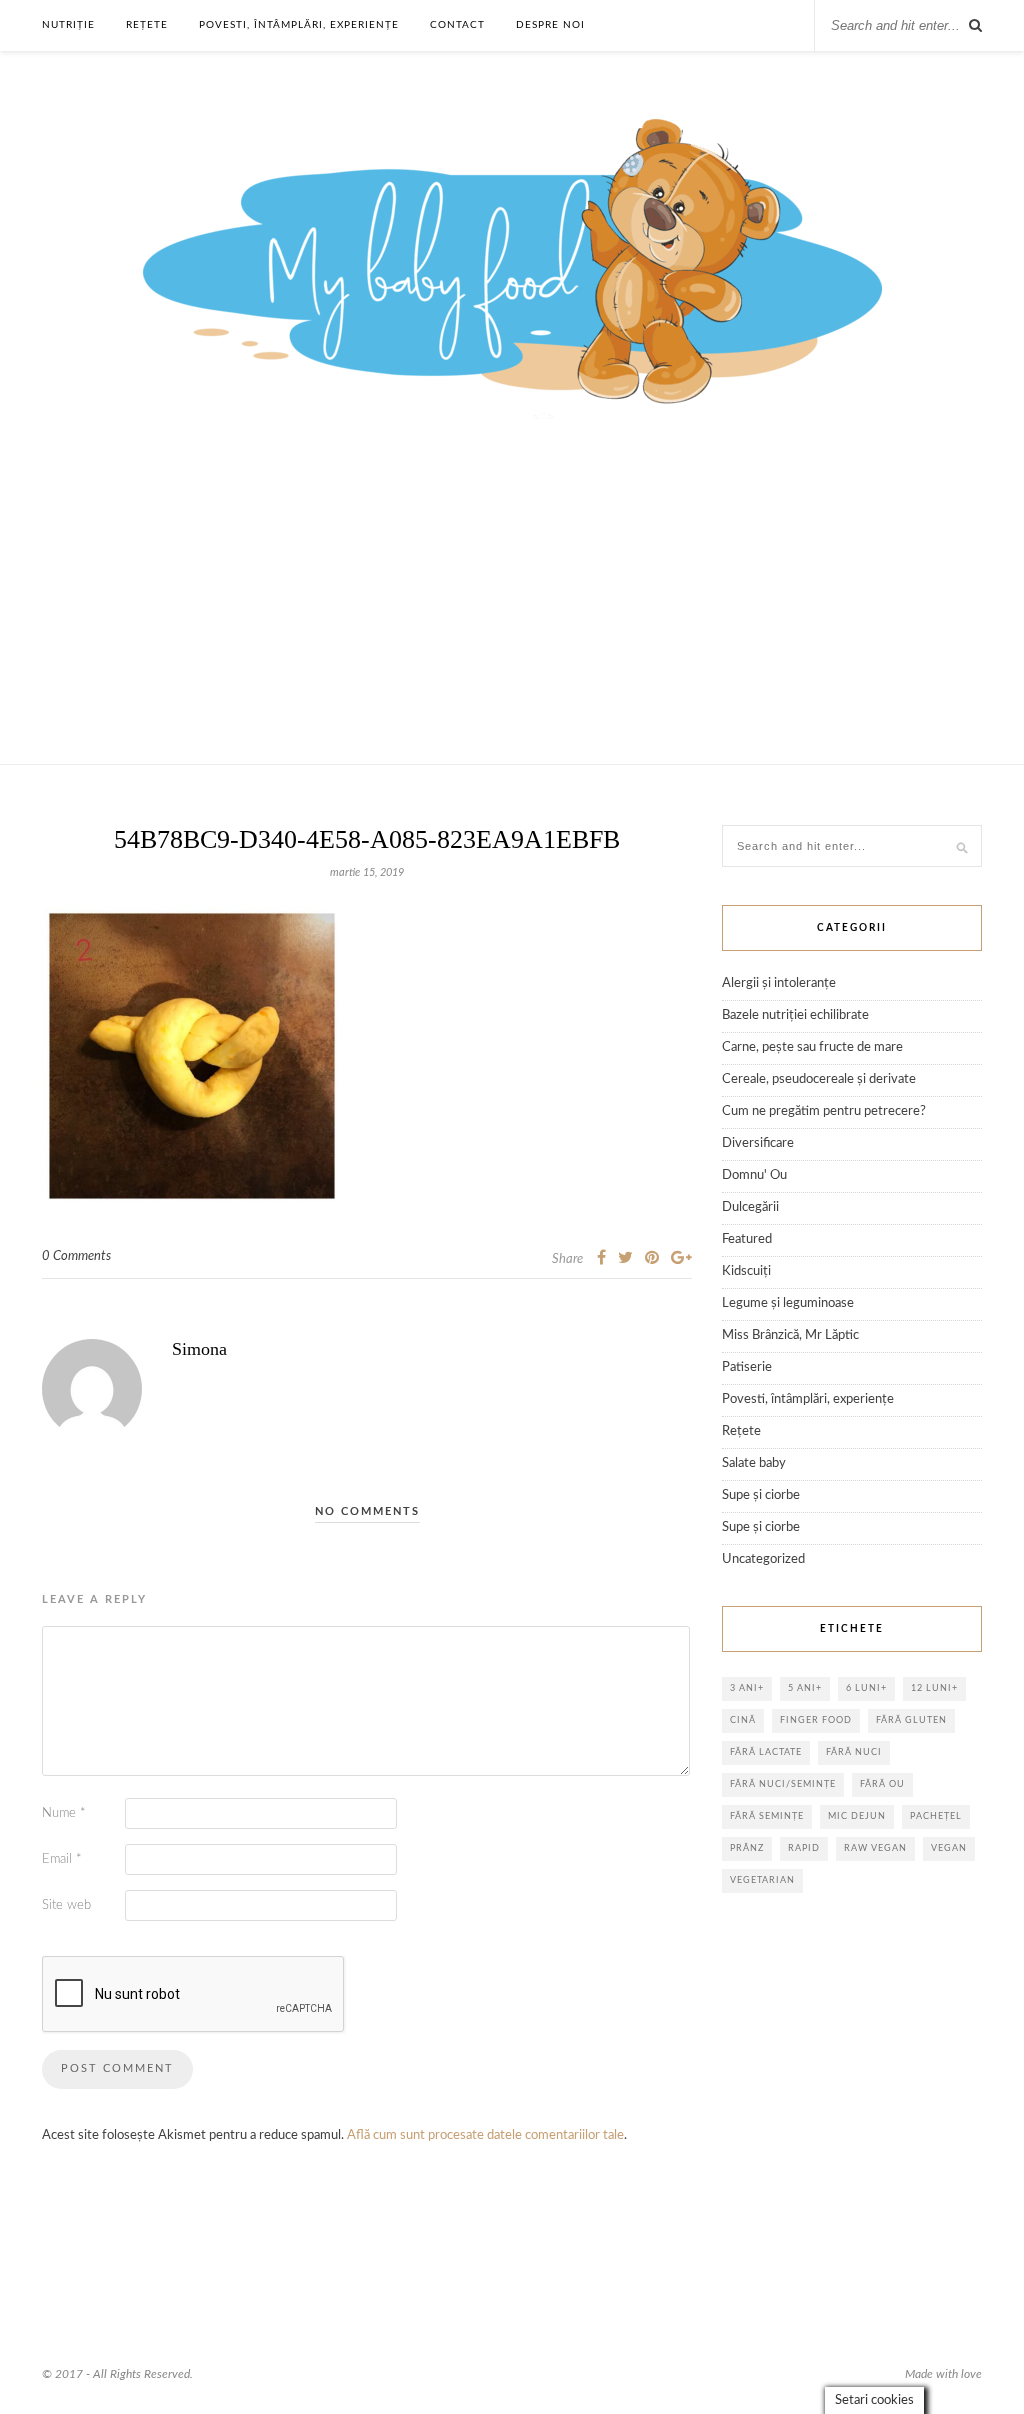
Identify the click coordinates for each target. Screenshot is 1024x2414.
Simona (199, 1349)
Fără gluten (911, 1720)
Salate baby (754, 1463)
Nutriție (68, 25)
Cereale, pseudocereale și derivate (819, 1079)
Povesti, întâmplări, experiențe (299, 25)
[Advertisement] (512, 614)
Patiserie (747, 1367)
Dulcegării (750, 1207)
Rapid (804, 1848)
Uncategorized (763, 1559)
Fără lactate (766, 1752)
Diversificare (758, 1143)
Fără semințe (767, 1816)
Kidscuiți (746, 1271)
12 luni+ (934, 1688)
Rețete (147, 25)
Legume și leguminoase (788, 1303)
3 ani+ (747, 1688)
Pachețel (936, 1816)
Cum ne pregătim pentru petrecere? (824, 1111)
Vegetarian (762, 1880)
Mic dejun (857, 1816)
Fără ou (882, 1784)
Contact (457, 25)
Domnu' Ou (754, 1175)
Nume (64, 1813)
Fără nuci (854, 1752)
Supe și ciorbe (761, 1495)
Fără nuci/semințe (783, 1784)
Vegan (949, 1848)
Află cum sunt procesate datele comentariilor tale (485, 2135)
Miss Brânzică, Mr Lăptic (790, 1335)
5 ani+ (805, 1688)
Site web (66, 1905)
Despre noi (550, 25)
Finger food (816, 1720)
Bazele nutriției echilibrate (795, 1015)
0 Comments (76, 1256)
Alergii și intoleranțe (779, 983)
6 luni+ (866, 1688)
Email (62, 1859)
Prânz (747, 1848)
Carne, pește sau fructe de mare (812, 1047)
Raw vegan (875, 1848)
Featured (747, 1239)
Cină (743, 1720)
